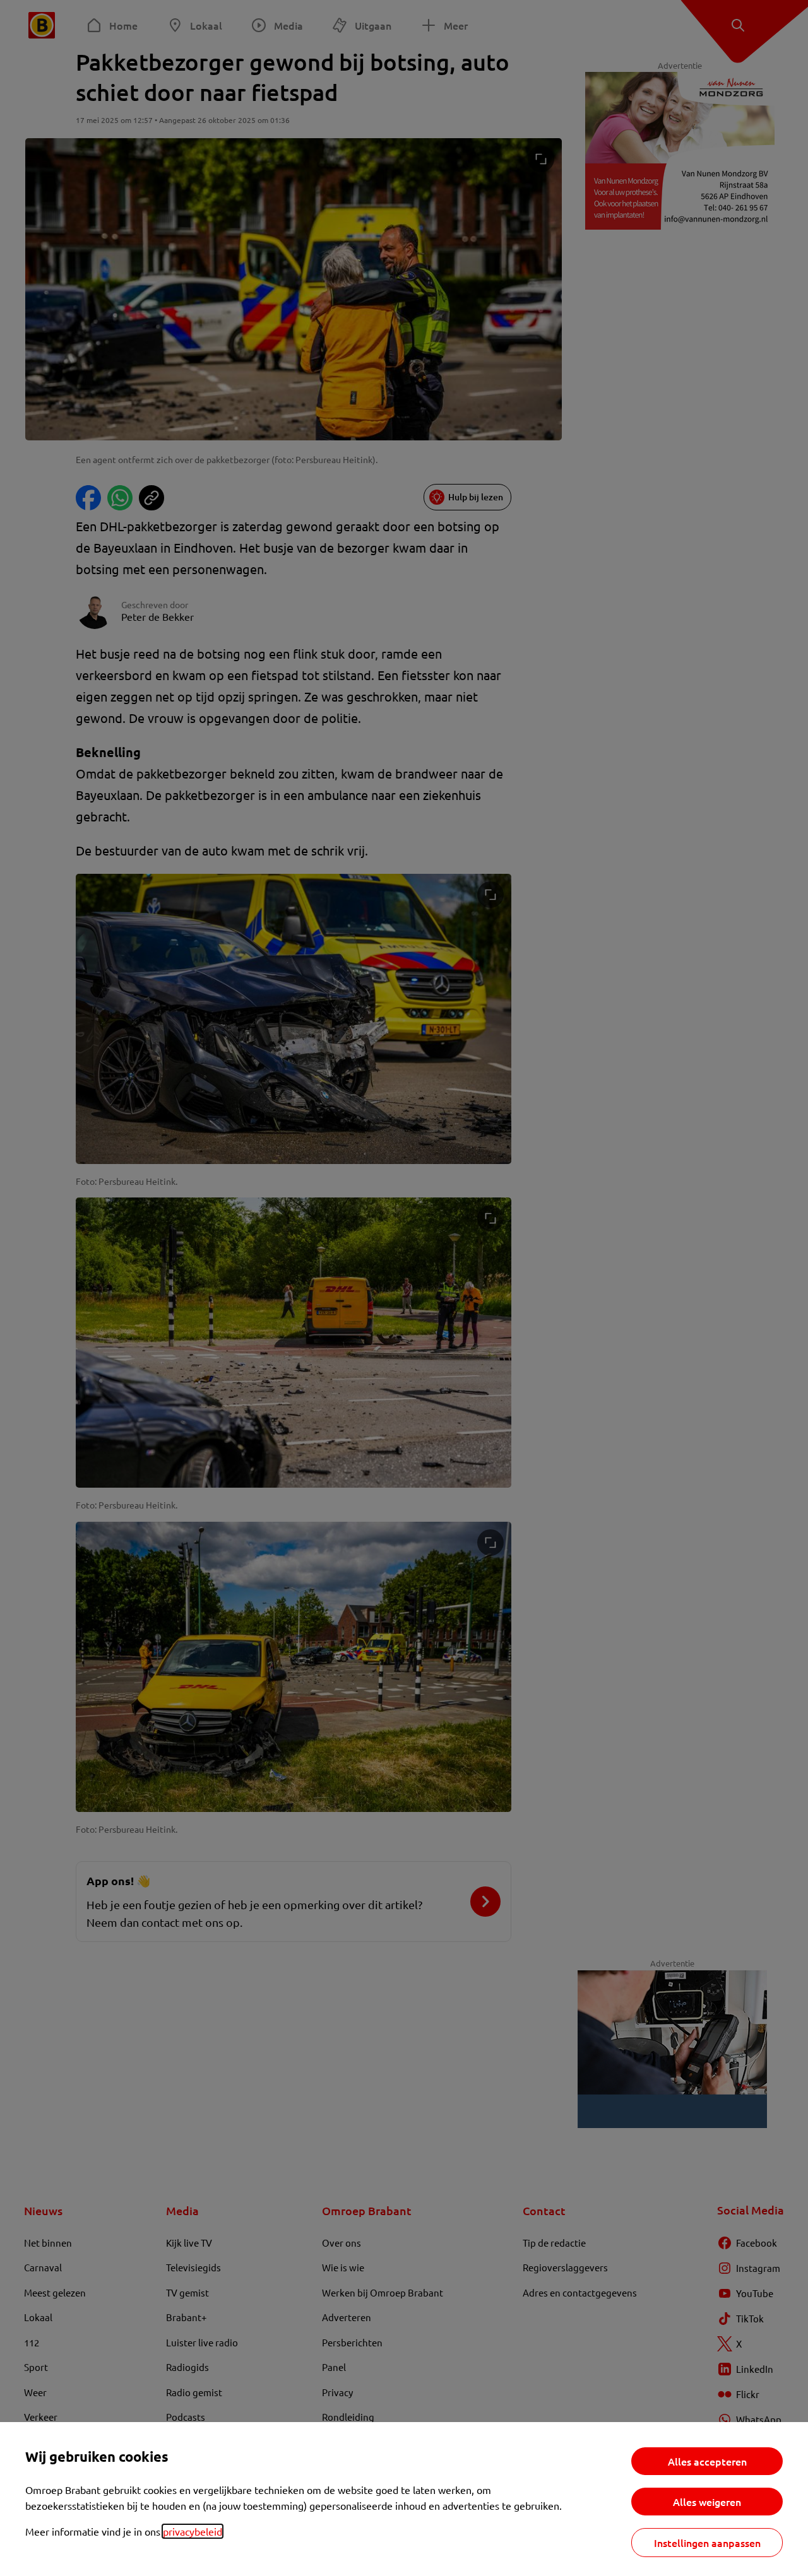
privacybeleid (193, 2531)
